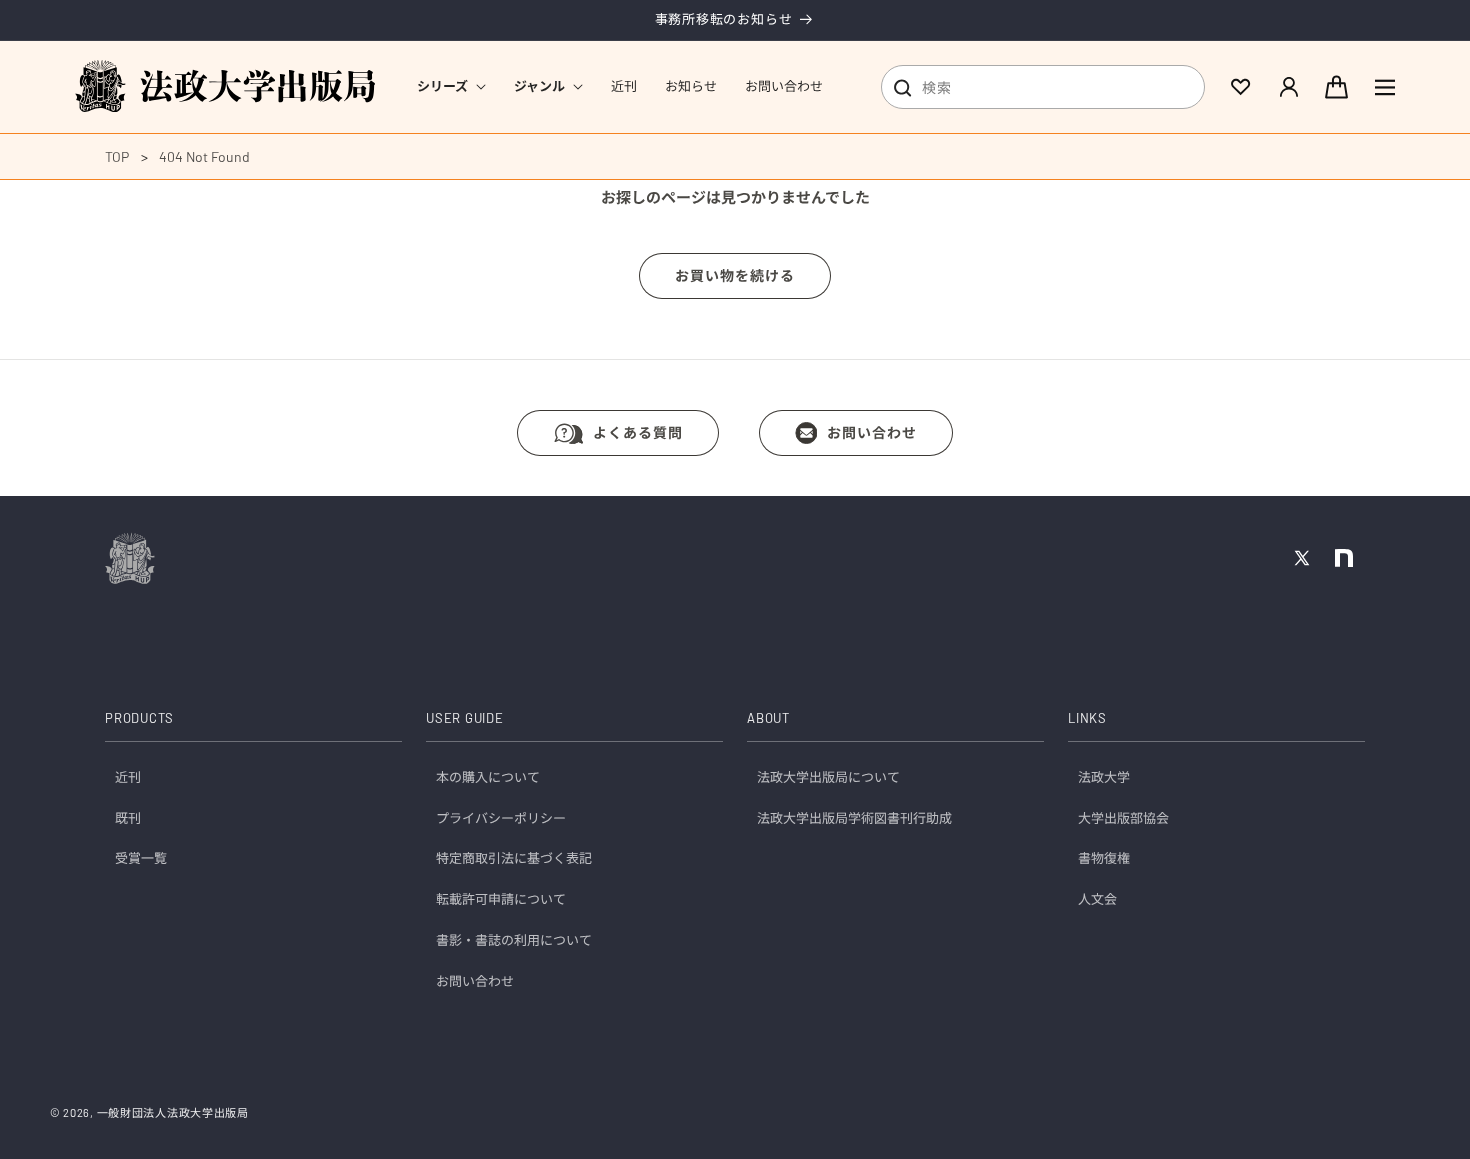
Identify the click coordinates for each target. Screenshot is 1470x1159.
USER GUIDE (465, 719)
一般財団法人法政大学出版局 (173, 1112)
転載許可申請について (501, 900)
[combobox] (1043, 87)
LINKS (1087, 719)
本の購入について (488, 777)
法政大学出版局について (828, 777)
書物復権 (1104, 859)
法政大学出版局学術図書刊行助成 (854, 818)
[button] (451, 86)
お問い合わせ (872, 432)
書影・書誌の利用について (514, 941)
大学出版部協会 (1123, 818)
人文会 (1097, 900)
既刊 (128, 818)
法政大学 (1104, 777)
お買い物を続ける (735, 275)
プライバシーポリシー (501, 818)
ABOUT (768, 719)
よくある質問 (638, 432)
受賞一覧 (141, 859)
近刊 (128, 777)
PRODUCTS (139, 719)
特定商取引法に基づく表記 (514, 859)
